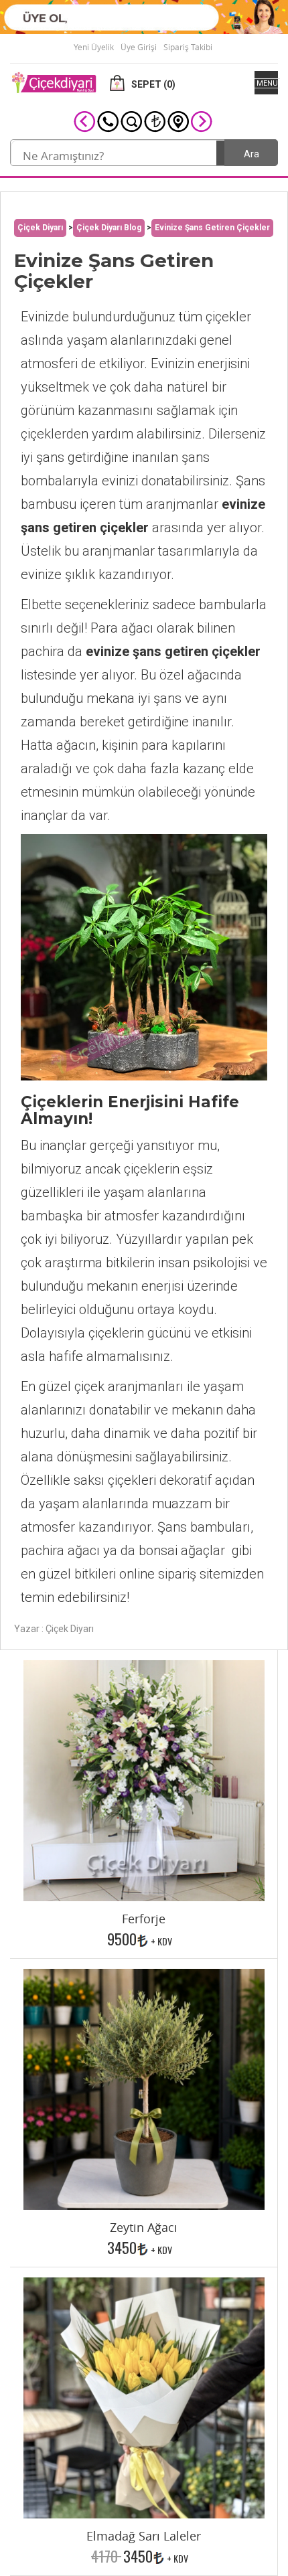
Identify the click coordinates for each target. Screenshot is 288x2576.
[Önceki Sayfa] (84, 121)
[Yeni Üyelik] (144, 16)
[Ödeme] (155, 121)
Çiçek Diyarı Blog (109, 228)
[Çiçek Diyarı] (54, 82)
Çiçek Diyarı (40, 228)
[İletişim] (178, 121)
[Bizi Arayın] (108, 121)
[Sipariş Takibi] (131, 121)
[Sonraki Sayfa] (202, 121)
